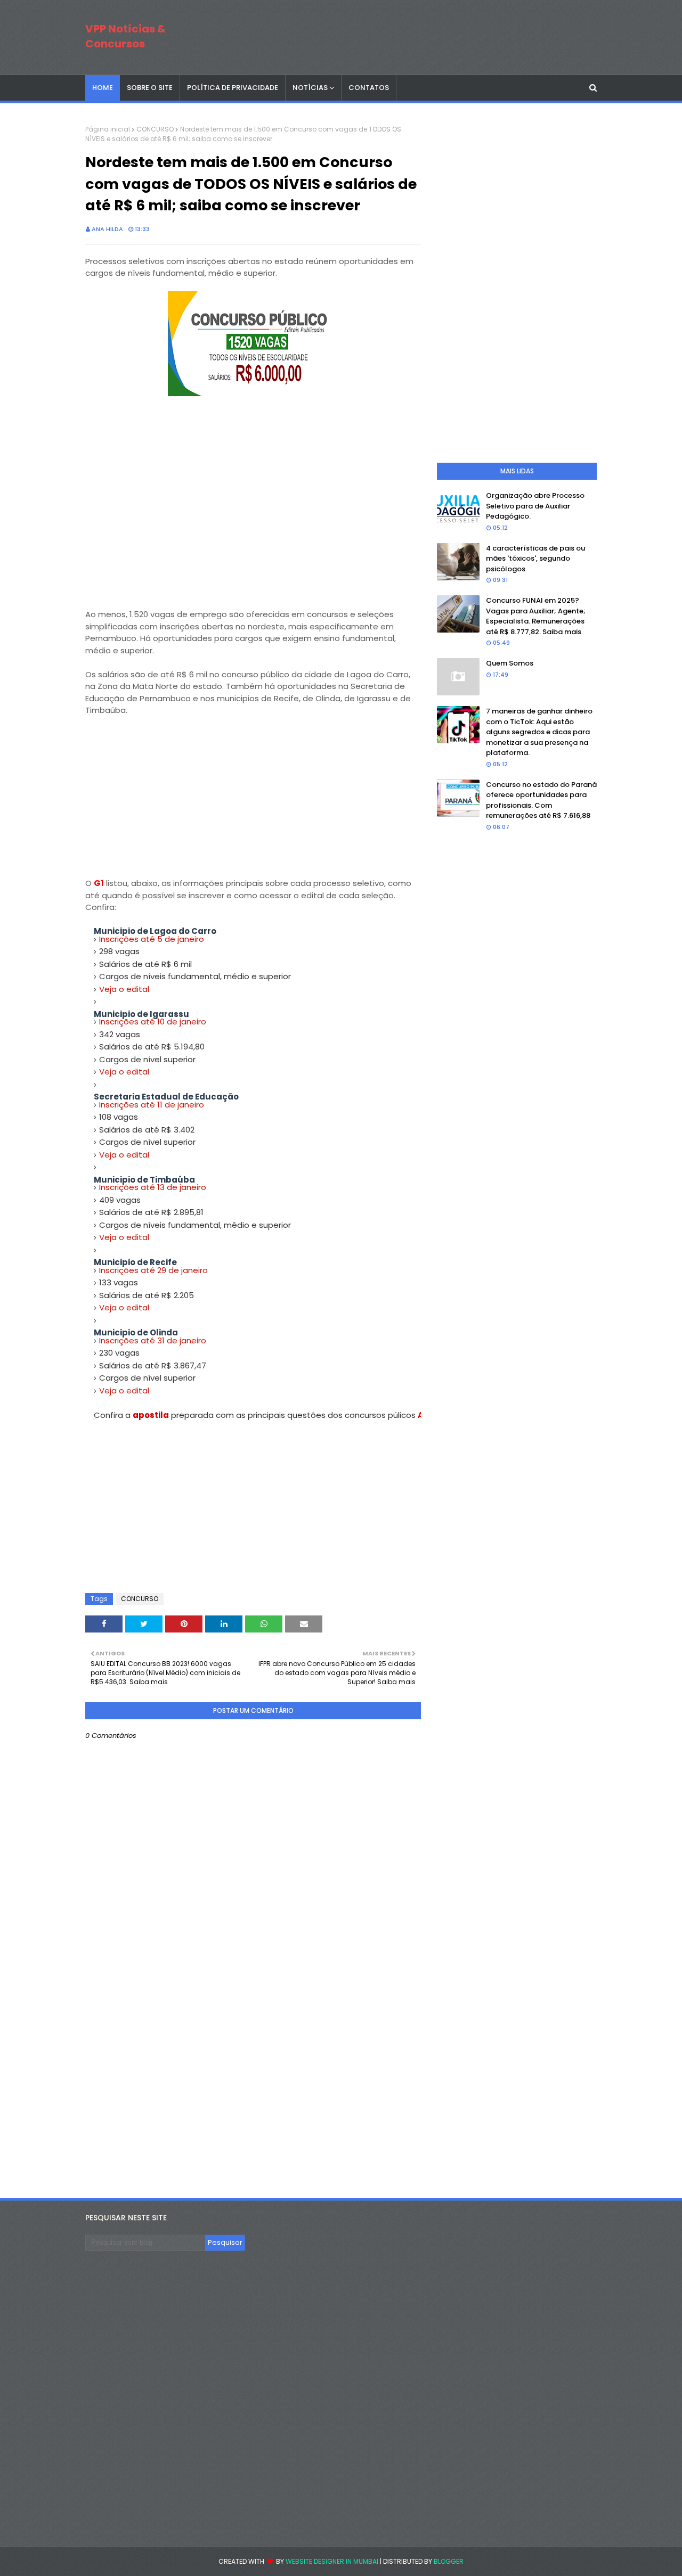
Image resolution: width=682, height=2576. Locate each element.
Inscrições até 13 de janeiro (153, 1187)
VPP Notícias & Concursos (125, 36)
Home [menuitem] (103, 88)
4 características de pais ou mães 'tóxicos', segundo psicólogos (535, 559)
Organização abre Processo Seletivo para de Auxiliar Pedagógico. (535, 506)
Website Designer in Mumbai (332, 2561)
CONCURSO (155, 129)
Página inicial (108, 129)
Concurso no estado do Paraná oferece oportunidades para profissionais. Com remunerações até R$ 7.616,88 (541, 800)
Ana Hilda (107, 229)
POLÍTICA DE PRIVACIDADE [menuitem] (233, 88)
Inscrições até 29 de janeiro (153, 1270)
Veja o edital (124, 989)
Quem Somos (510, 663)
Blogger (449, 2561)
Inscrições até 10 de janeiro (153, 1022)
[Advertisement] (253, 534)
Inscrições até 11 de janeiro (152, 1105)
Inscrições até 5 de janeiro (152, 939)
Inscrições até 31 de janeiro (153, 1340)
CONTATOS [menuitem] (369, 88)
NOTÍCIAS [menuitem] (310, 88)
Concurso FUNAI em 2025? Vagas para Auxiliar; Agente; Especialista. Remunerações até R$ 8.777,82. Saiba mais (536, 616)
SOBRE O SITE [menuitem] (150, 88)
